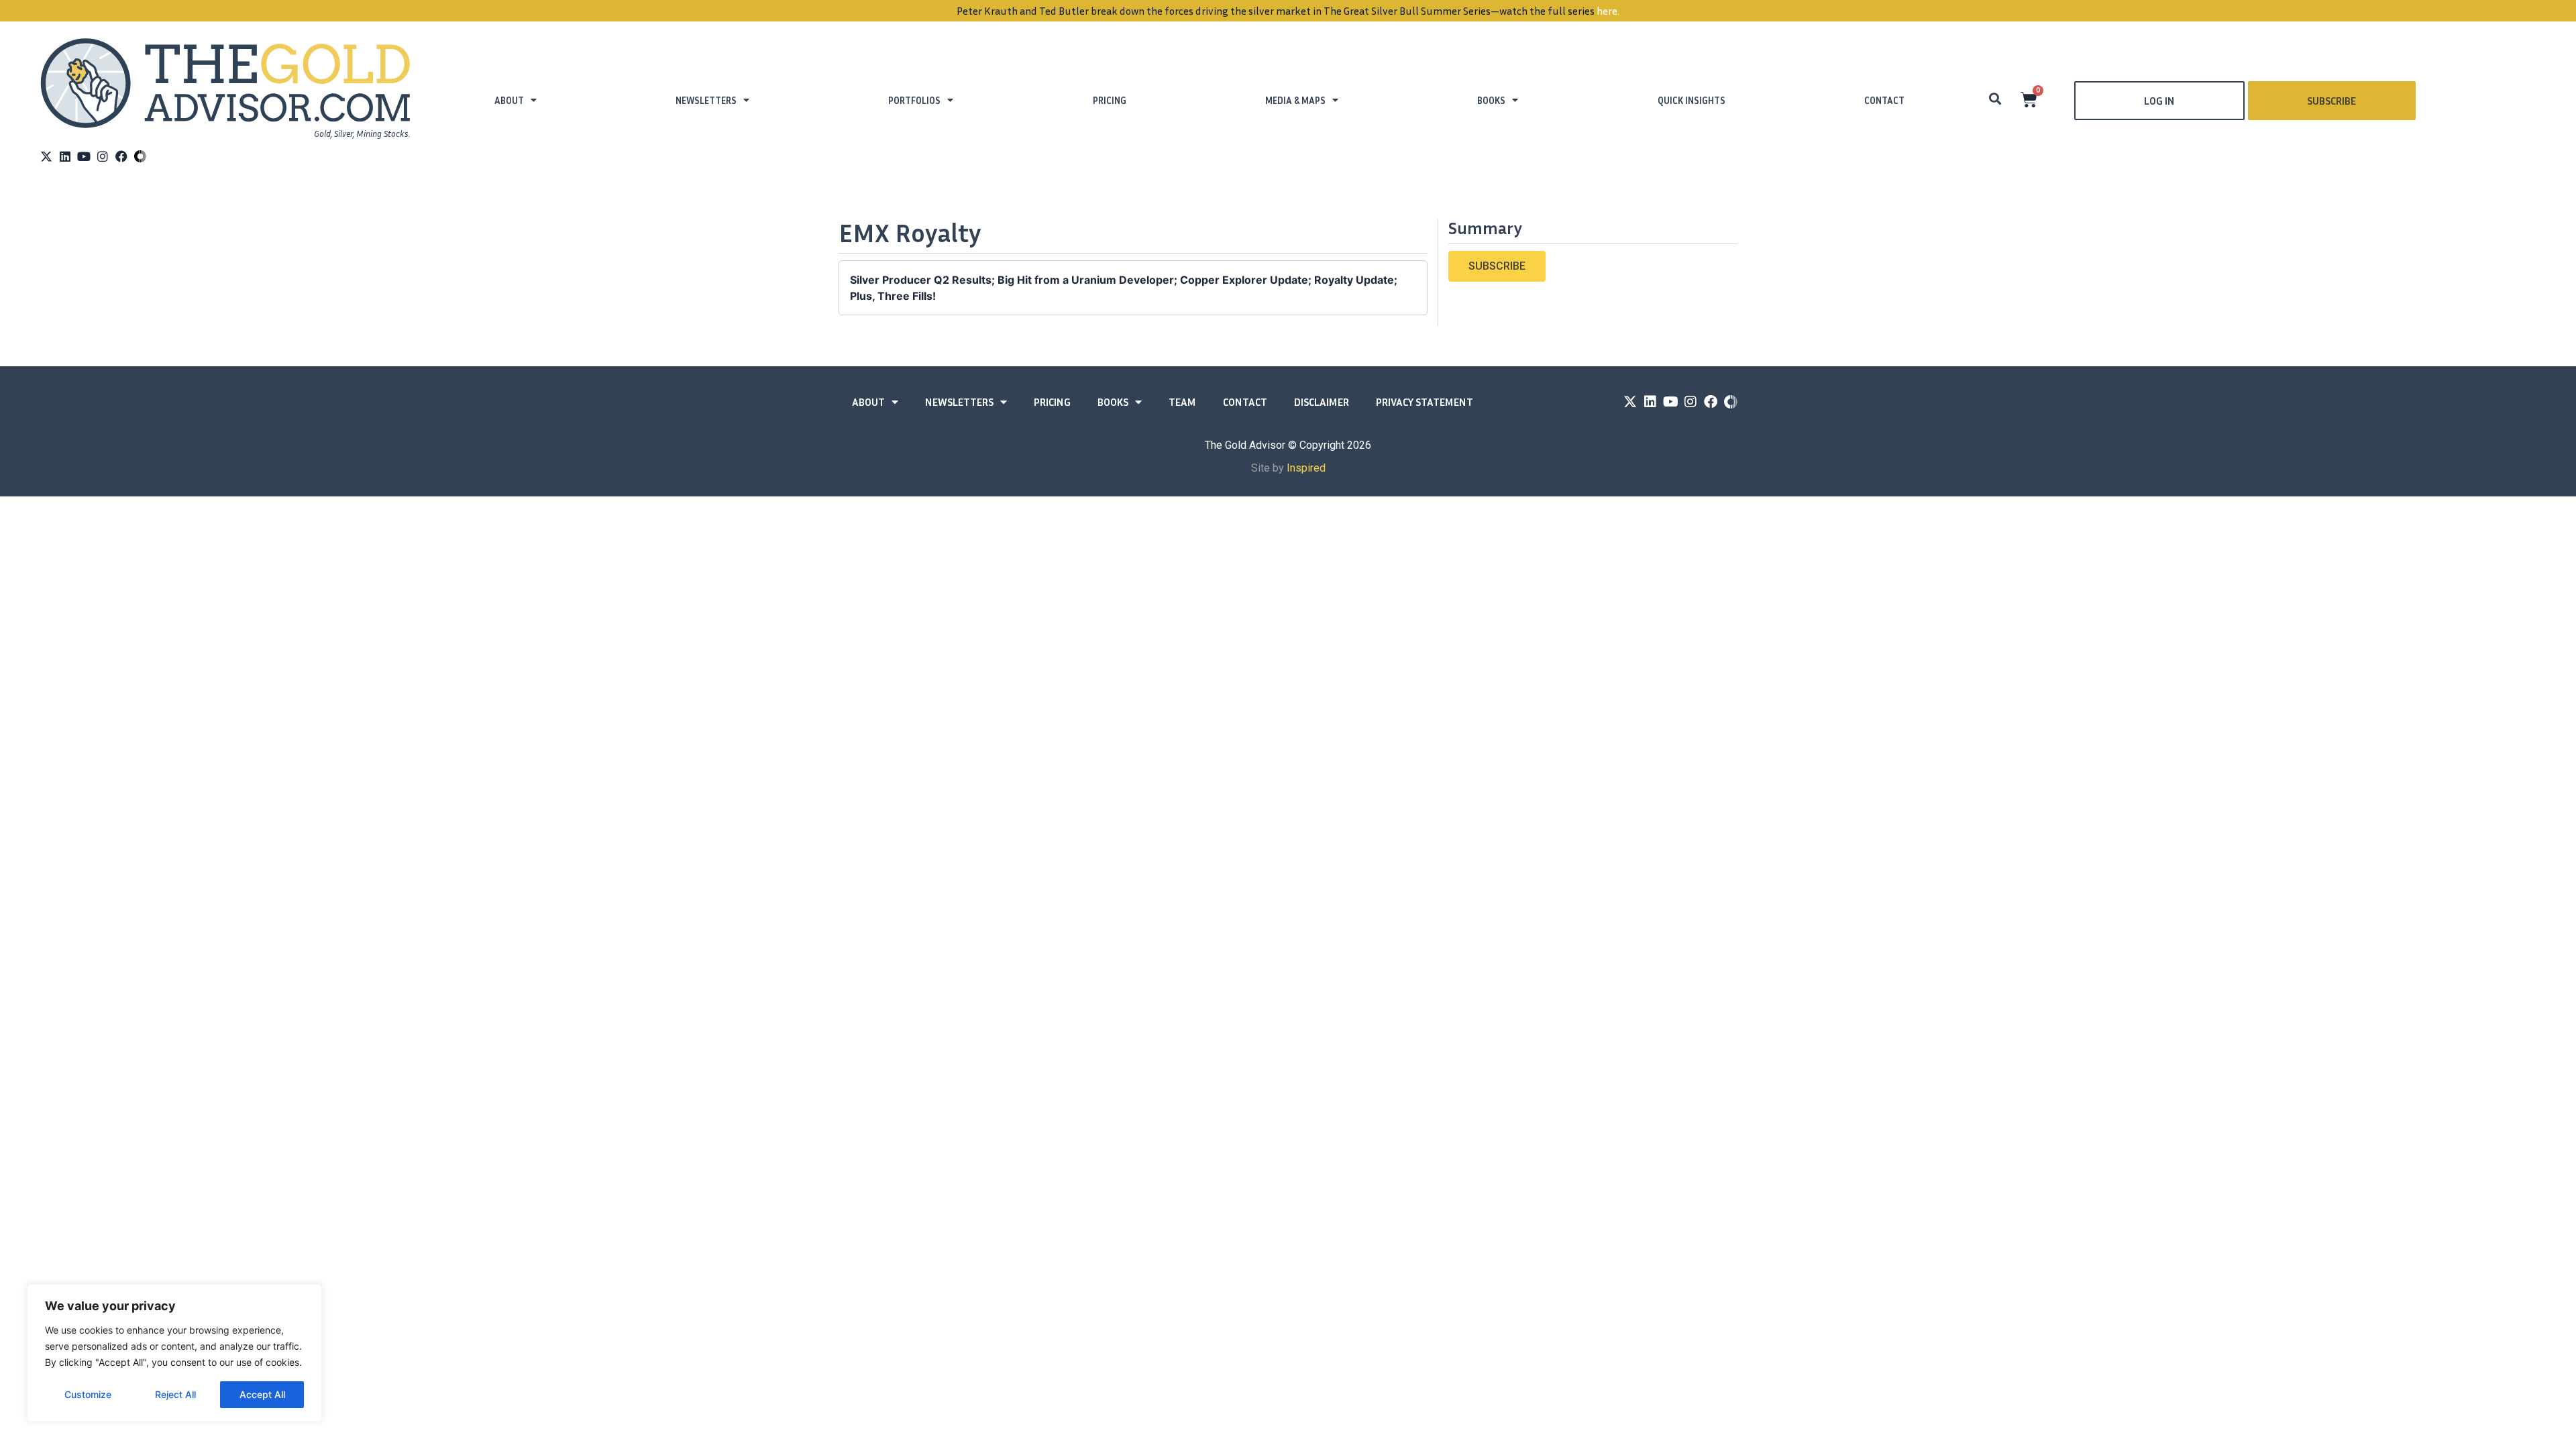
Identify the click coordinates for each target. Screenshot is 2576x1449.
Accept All (262, 1394)
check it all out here (1512, 11)
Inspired (1306, 468)
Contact (1884, 100)
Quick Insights (1692, 100)
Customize (88, 1394)
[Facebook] (121, 156)
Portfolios (914, 100)
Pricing (1110, 100)
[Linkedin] (65, 156)
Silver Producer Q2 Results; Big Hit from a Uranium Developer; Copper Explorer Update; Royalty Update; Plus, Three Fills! (1124, 288)
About (509, 100)
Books (1491, 100)
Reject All (175, 1394)
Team (1182, 402)
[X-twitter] (46, 156)
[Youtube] (84, 156)
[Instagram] (103, 156)
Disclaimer (1322, 402)
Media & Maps (1295, 100)
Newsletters (706, 100)
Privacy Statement (1425, 402)
